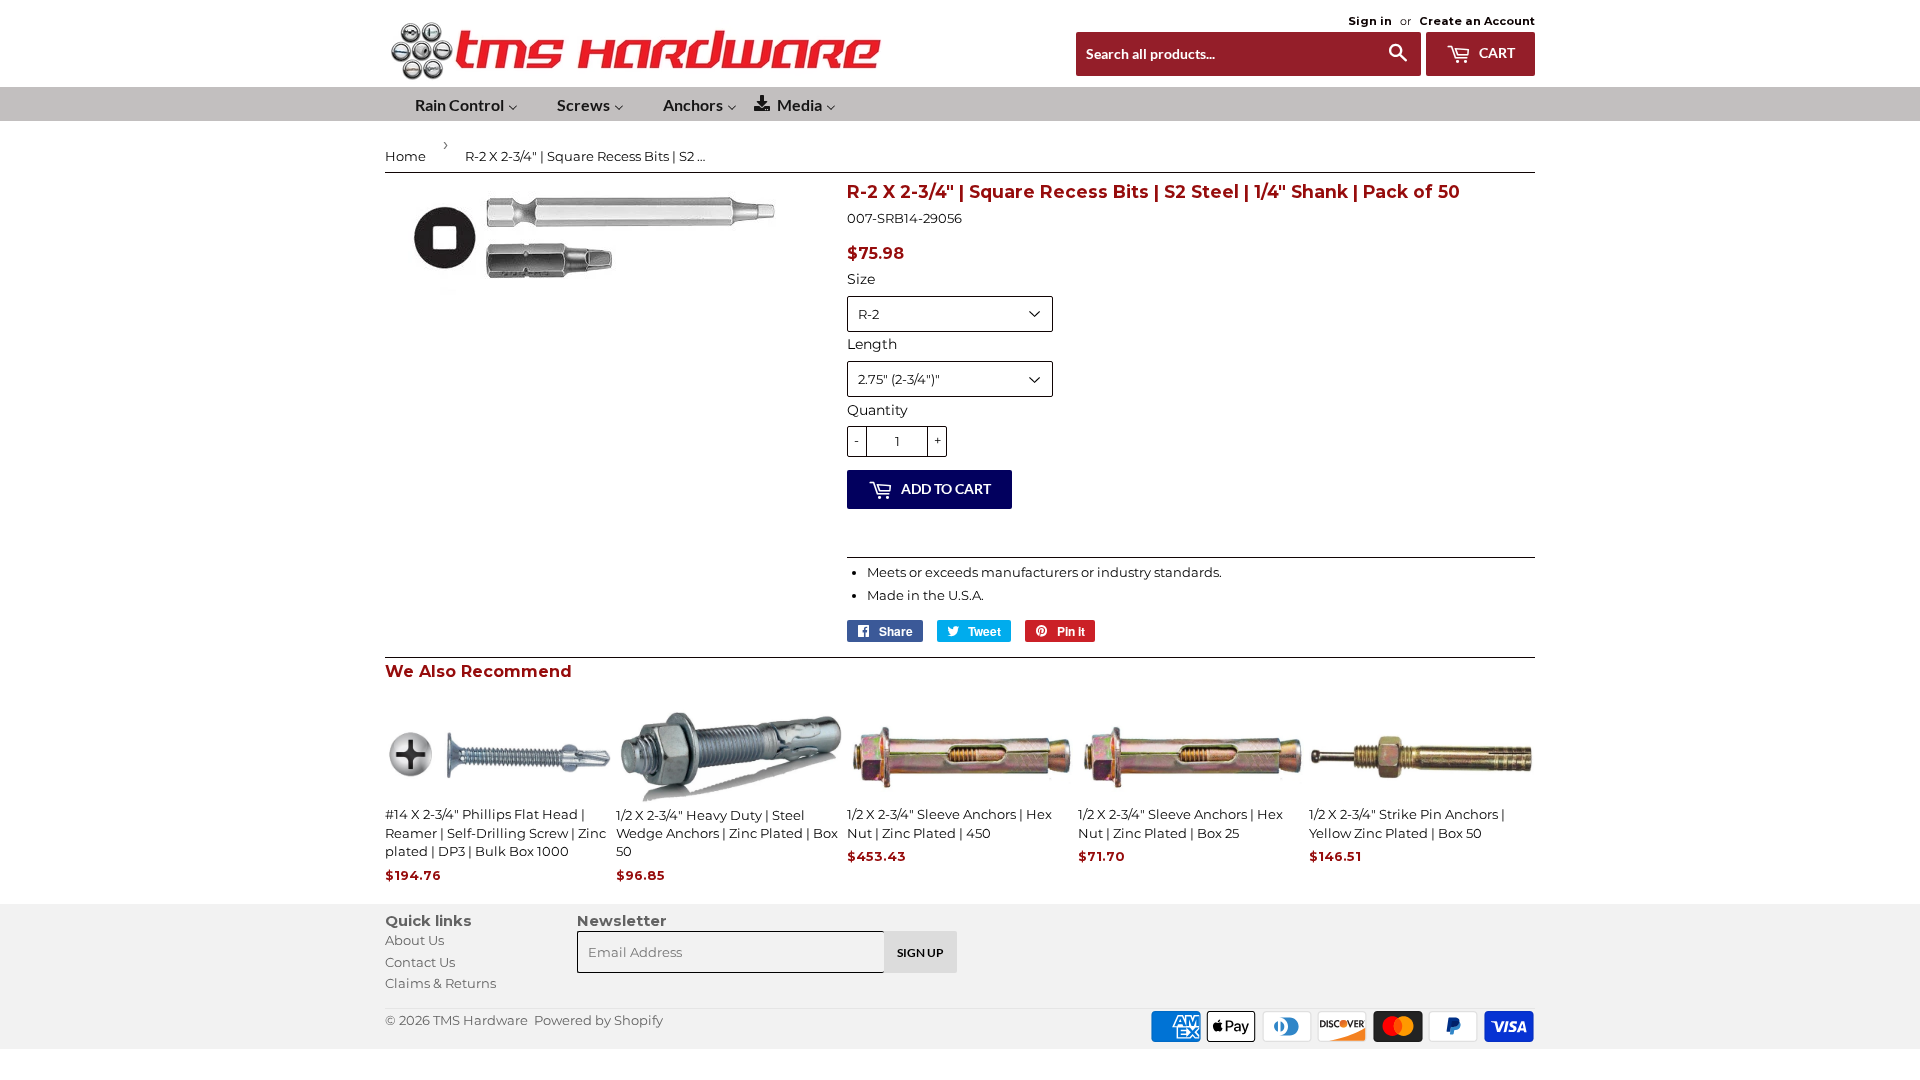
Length (872, 344)
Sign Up (920, 952)
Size (861, 279)
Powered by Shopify (598, 1020)
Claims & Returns (440, 983)
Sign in (1370, 21)
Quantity (877, 410)
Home (405, 156)
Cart (1495, 52)
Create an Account (1477, 21)
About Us (414, 940)
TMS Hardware (480, 1020)
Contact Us (420, 962)
